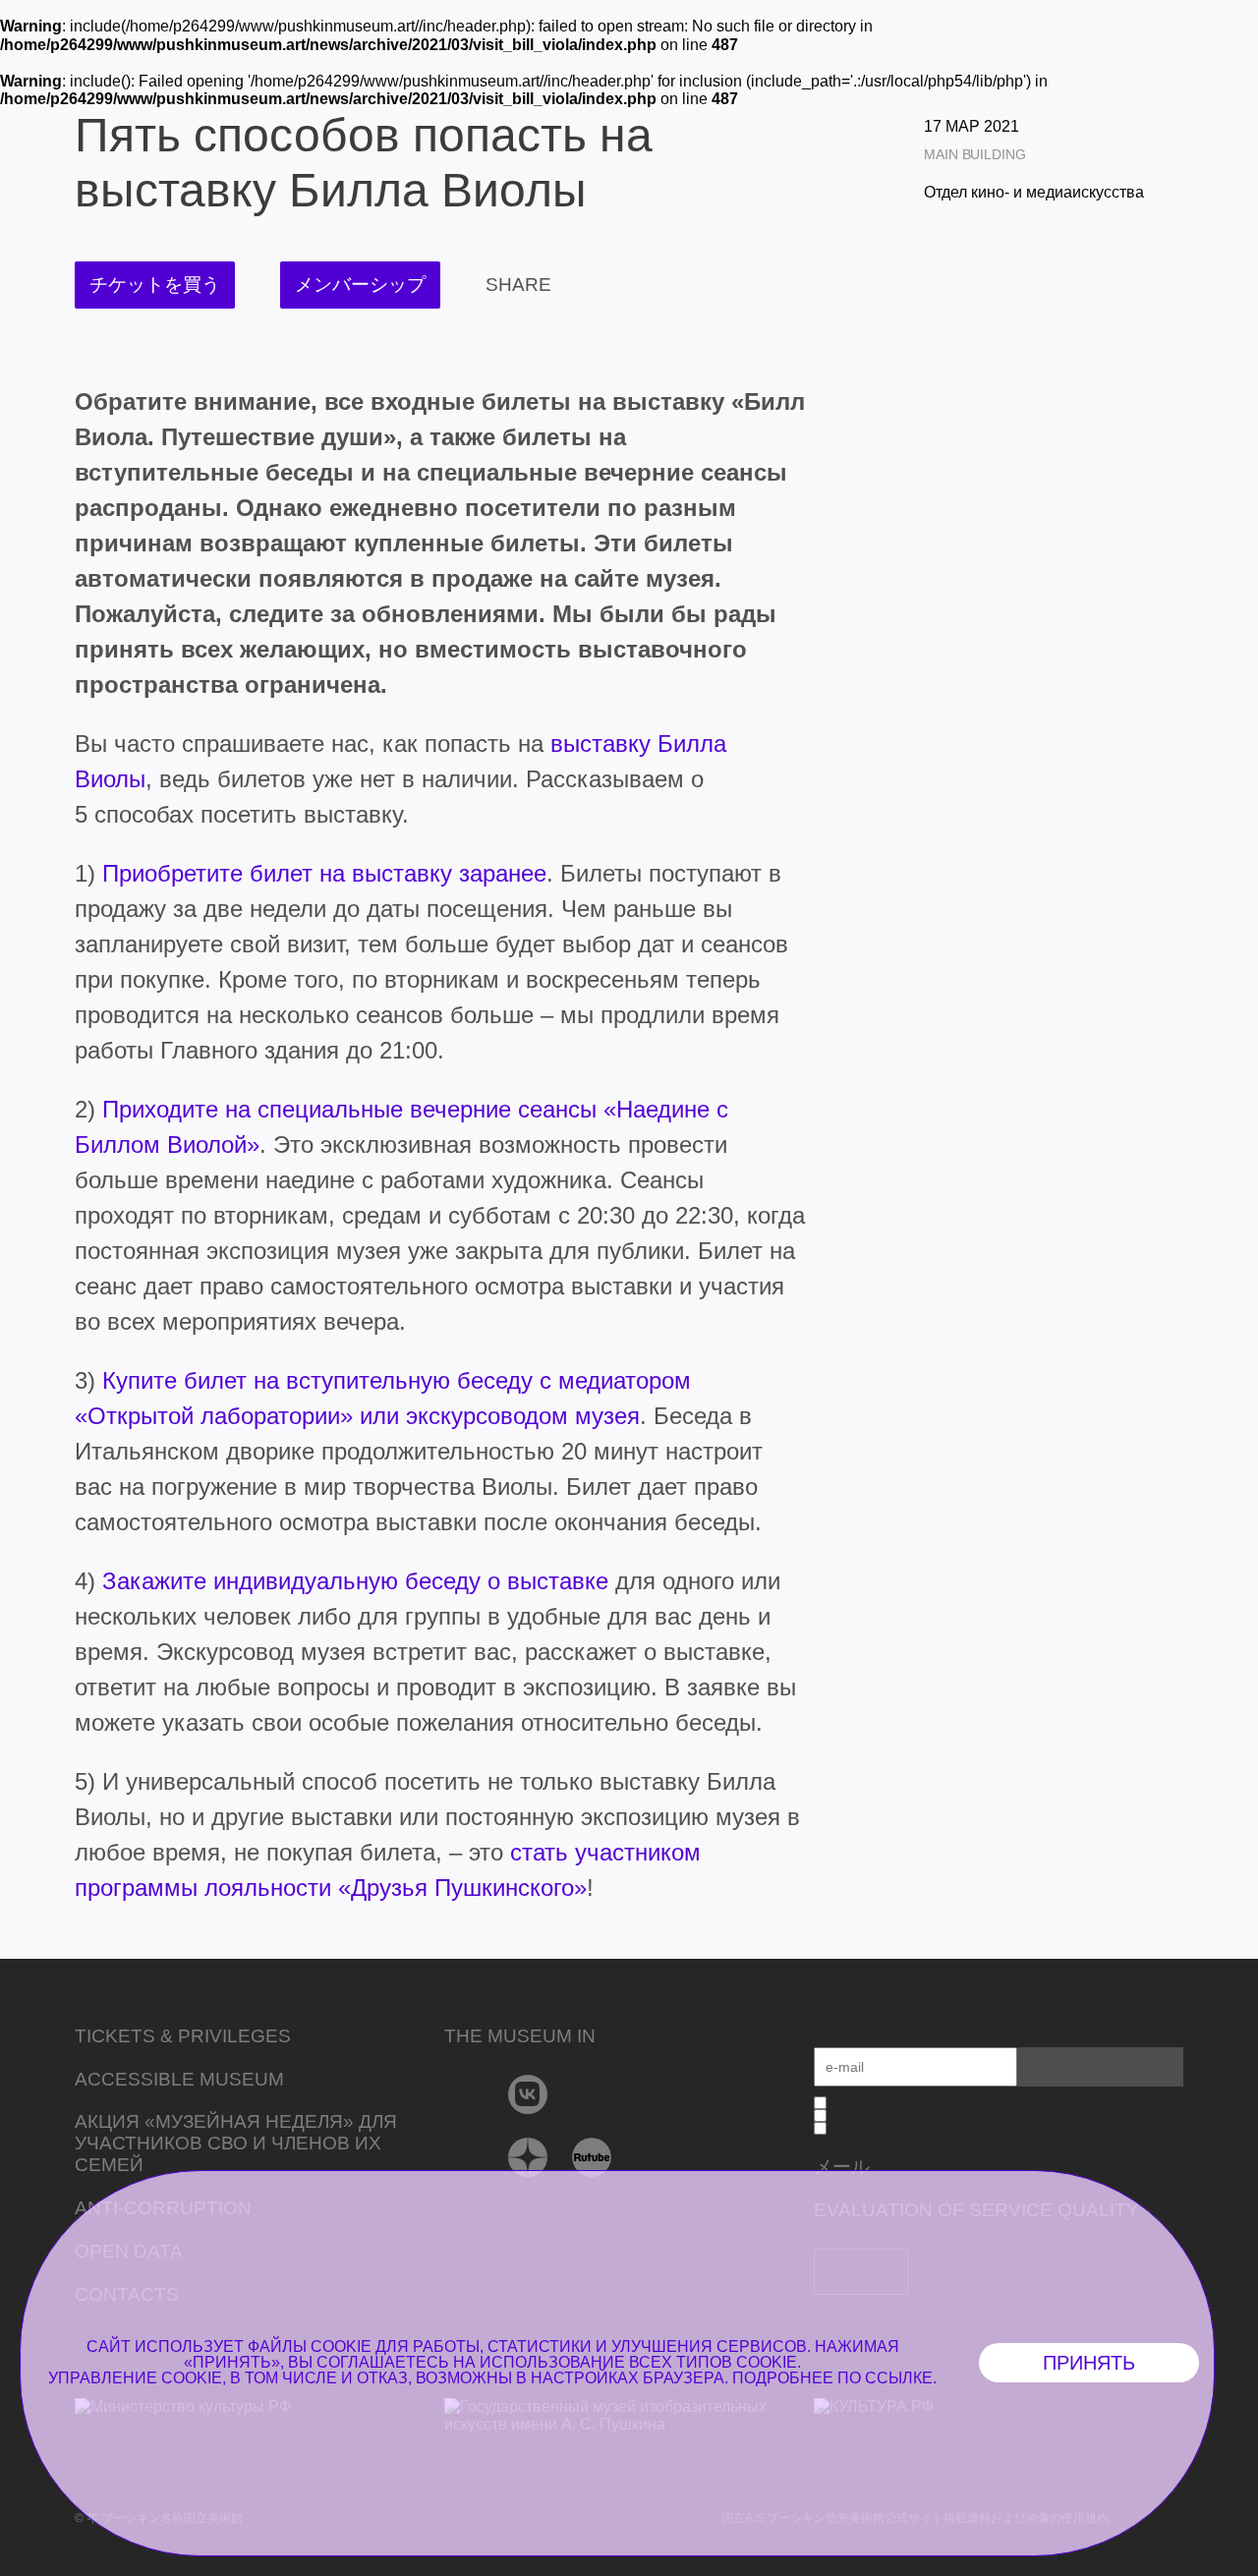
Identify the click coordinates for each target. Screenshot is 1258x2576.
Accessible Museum (179, 2079)
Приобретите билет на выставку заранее (324, 873)
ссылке (899, 2378)
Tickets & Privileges (183, 2036)
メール (842, 2167)
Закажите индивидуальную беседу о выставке (355, 1581)
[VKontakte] (528, 2094)
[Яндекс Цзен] (528, 2157)
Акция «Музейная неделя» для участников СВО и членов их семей (236, 2143)
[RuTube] (592, 2157)
